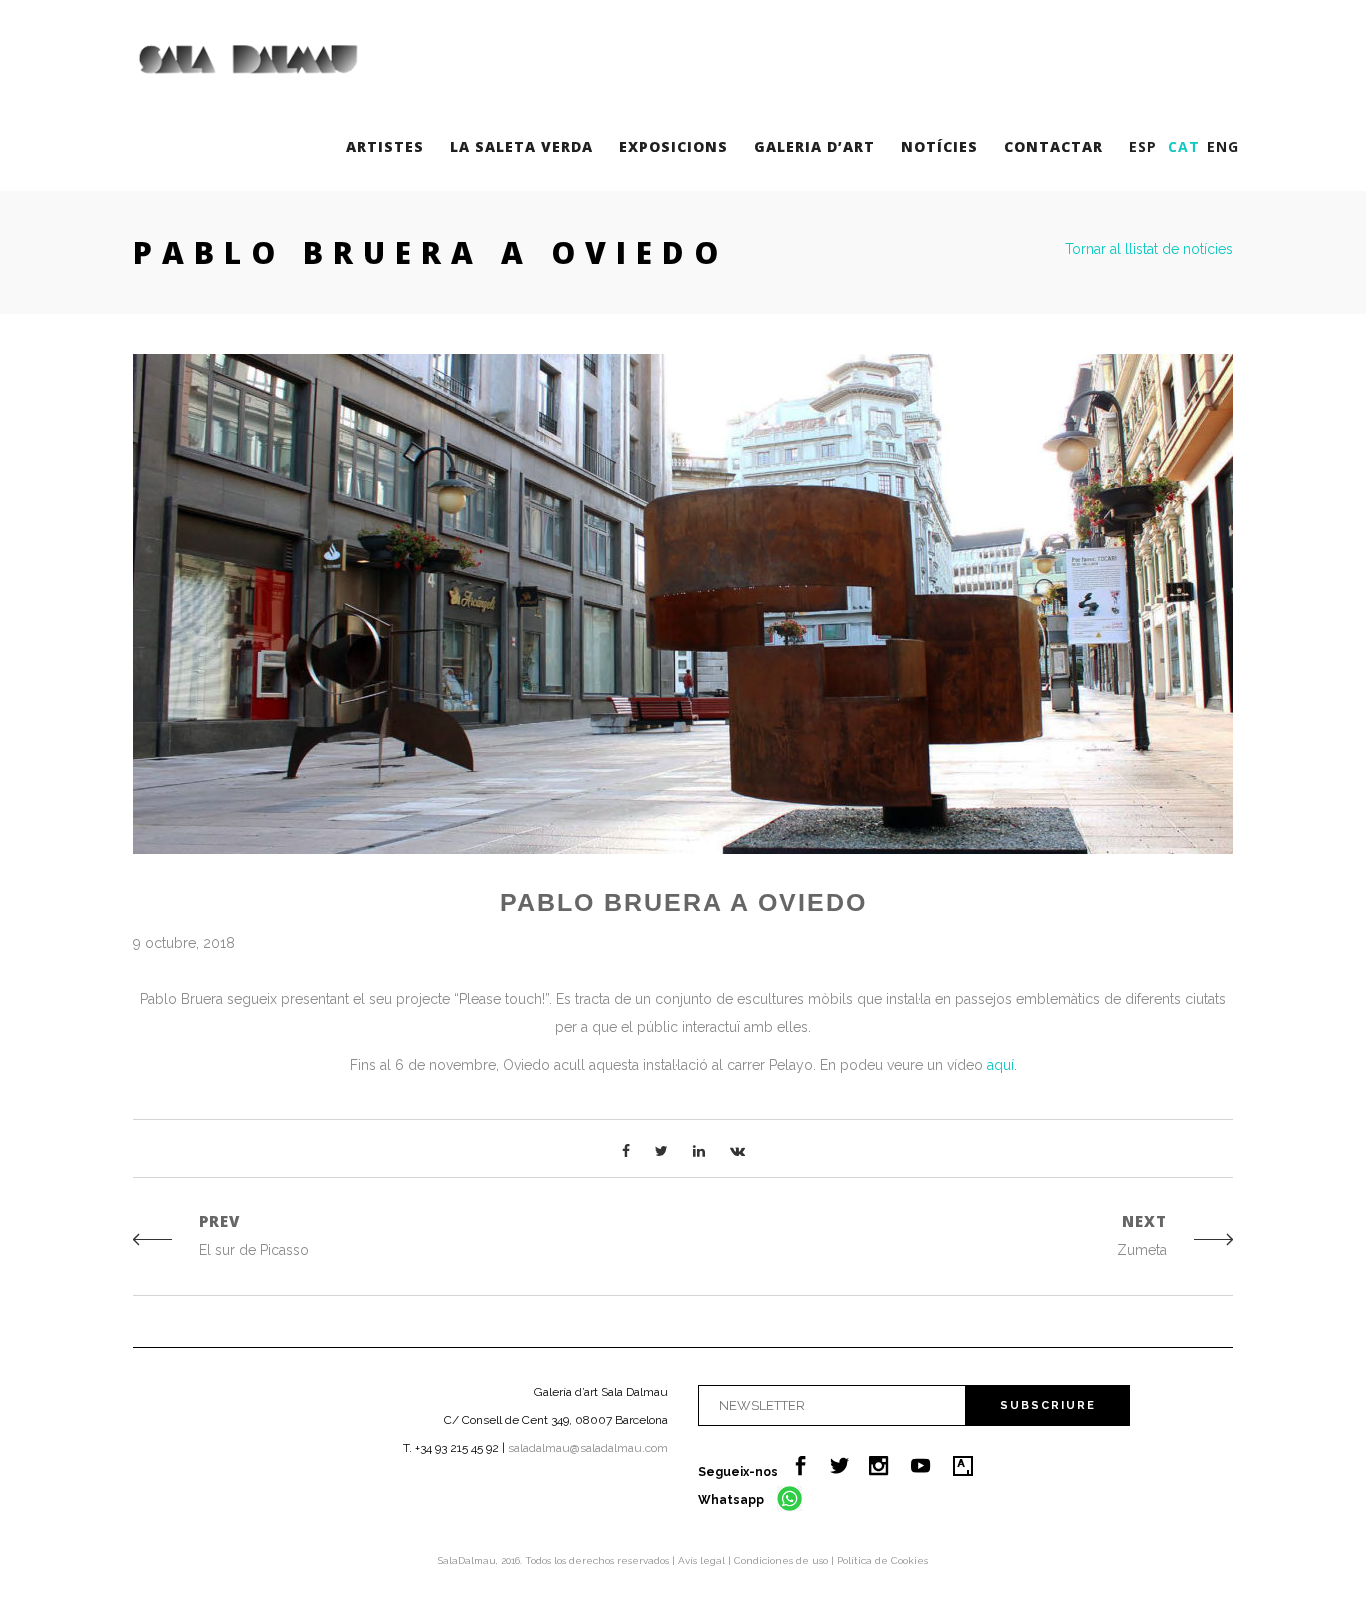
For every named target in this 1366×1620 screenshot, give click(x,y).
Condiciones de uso (782, 1560)
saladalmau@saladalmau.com (588, 1448)
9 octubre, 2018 (184, 943)
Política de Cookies (882, 1560)
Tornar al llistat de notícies (1149, 249)
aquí (1000, 1065)
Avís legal (703, 1560)
